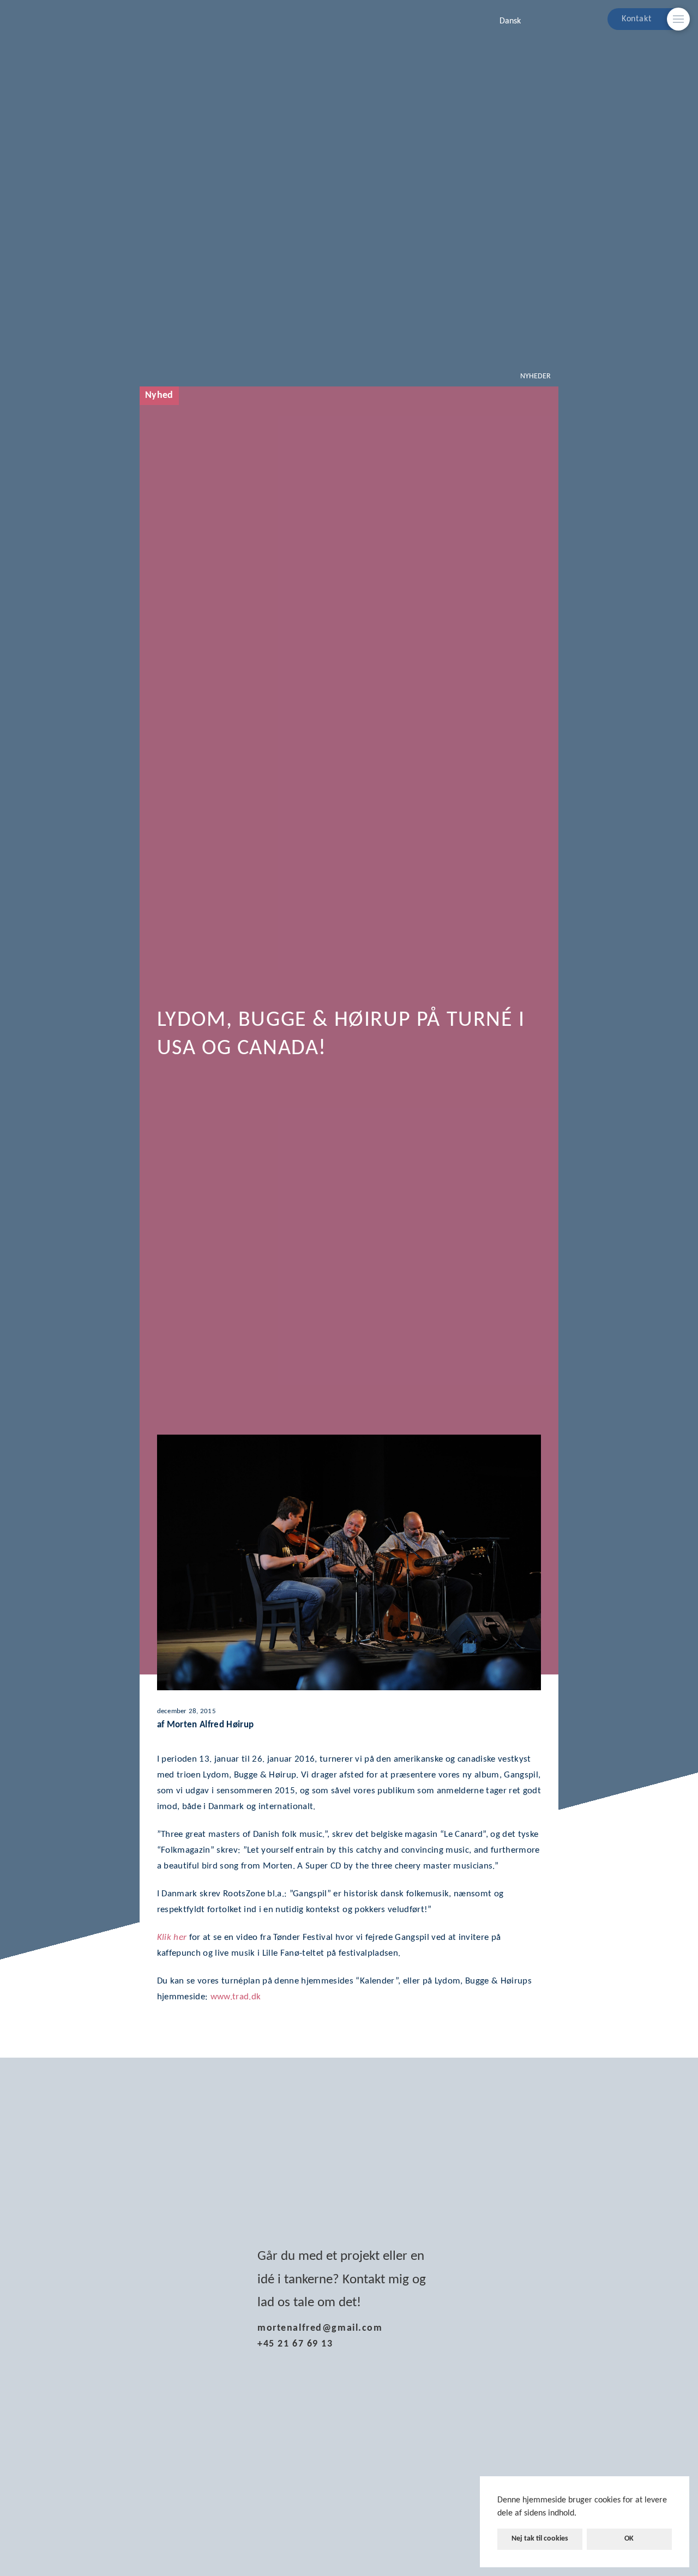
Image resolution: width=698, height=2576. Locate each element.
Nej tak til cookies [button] (540, 2539)
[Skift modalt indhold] (678, 19)
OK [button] (629, 2539)
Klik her (172, 1937)
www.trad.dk (236, 1997)
